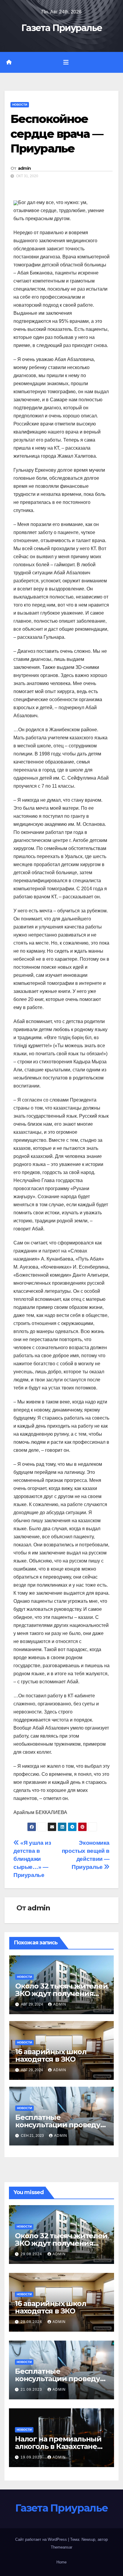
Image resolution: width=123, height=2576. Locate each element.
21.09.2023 (32, 2390)
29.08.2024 (32, 2254)
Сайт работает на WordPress (42, 2539)
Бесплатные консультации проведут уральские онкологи (60, 2125)
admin (24, 168)
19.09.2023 (32, 2457)
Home (61, 2562)
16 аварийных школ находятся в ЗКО (51, 2055)
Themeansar (61, 2547)
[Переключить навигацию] (66, 62)
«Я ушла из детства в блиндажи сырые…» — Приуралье (32, 1859)
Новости (20, 105)
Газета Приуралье (62, 28)
